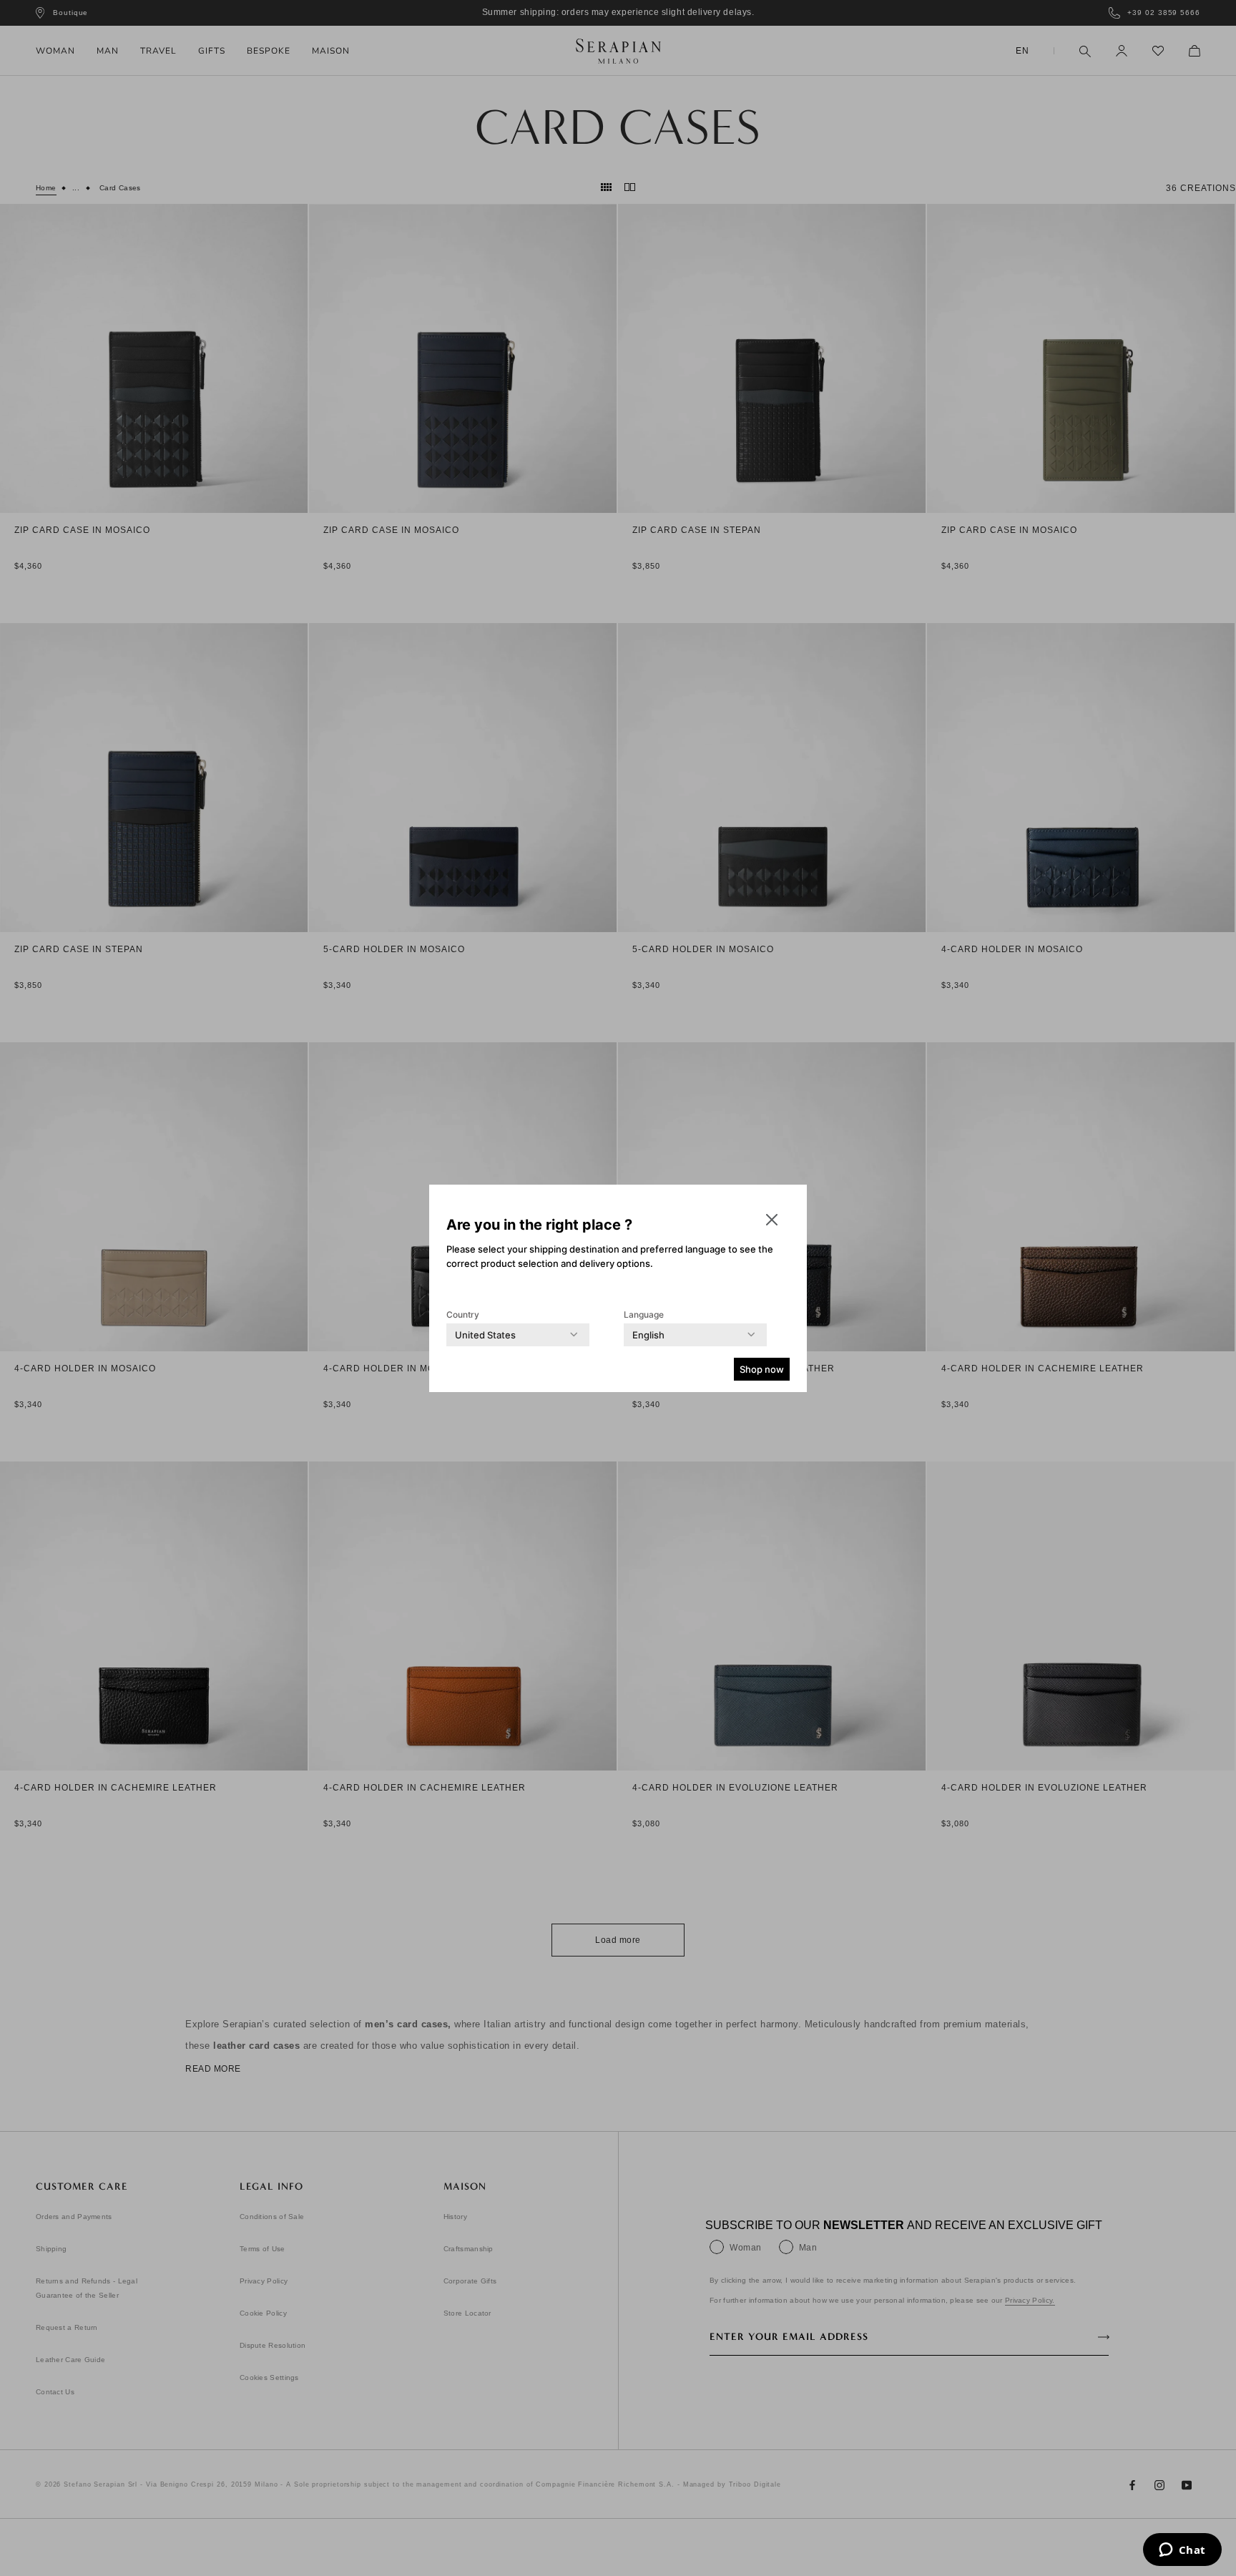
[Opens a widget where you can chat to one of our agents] (1182, 2551)
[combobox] (485, 1335)
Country (463, 1314)
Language (644, 1314)
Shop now (762, 1369)
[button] (772, 1220)
